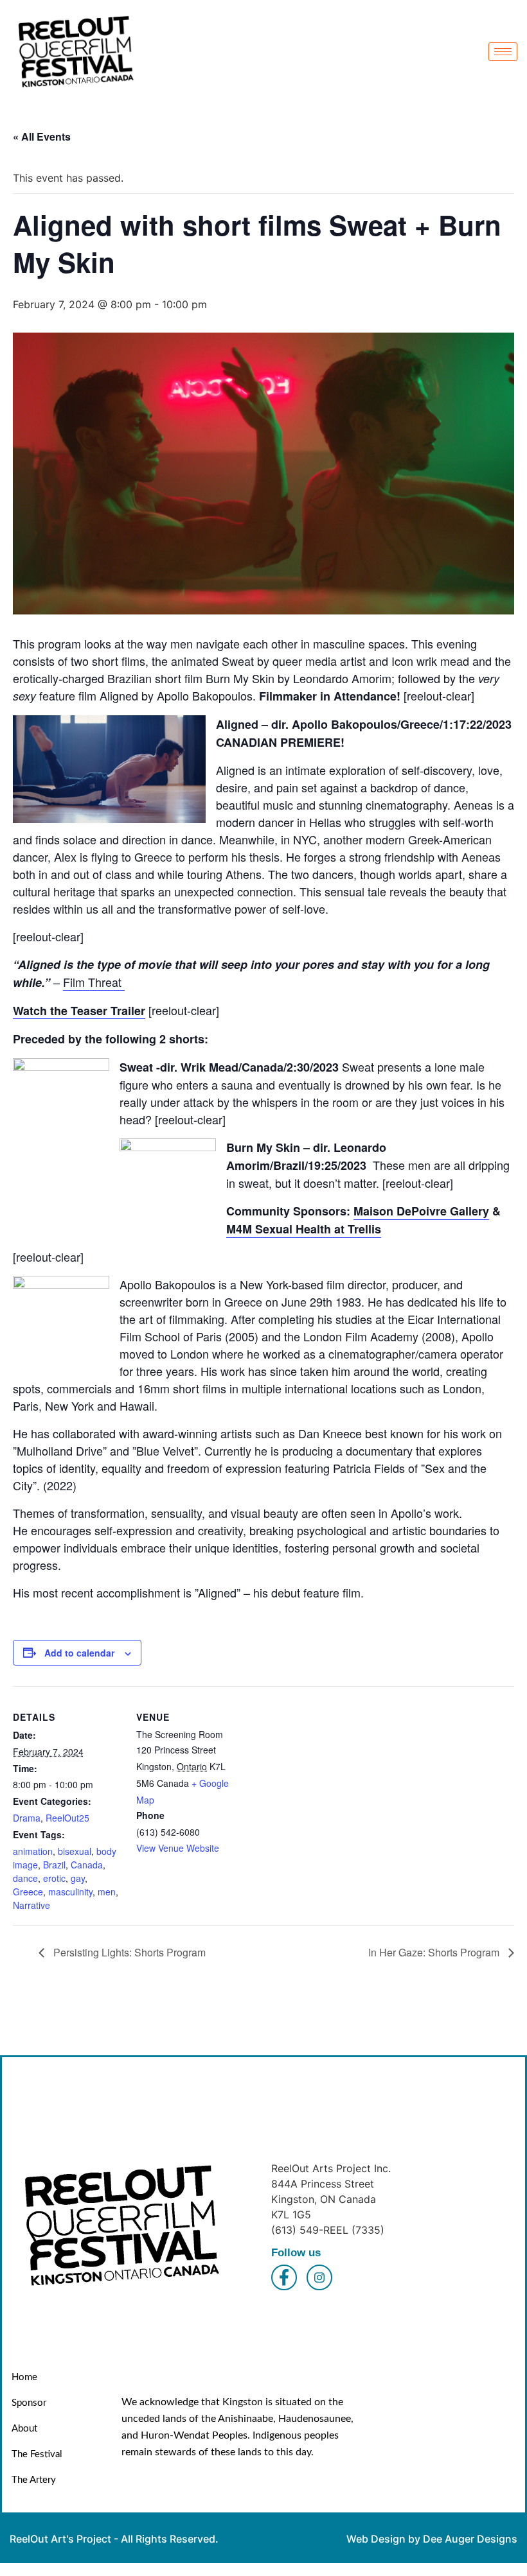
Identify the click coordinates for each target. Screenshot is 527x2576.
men (107, 1892)
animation (33, 1851)
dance (25, 1878)
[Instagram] (319, 2277)
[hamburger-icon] (503, 52)
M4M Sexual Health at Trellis (304, 1229)
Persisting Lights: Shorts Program (128, 1952)
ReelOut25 (67, 1818)
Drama (27, 1818)
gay (78, 1878)
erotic (54, 1878)
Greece (28, 1892)
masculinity (70, 1892)
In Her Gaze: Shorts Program (435, 1952)
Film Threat (94, 982)
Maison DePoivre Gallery (421, 1211)
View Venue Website (178, 1848)
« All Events (42, 136)
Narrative (31, 1905)
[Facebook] (284, 2277)
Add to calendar (79, 1653)
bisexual (75, 1851)
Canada (87, 1865)
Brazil (54, 1865)
